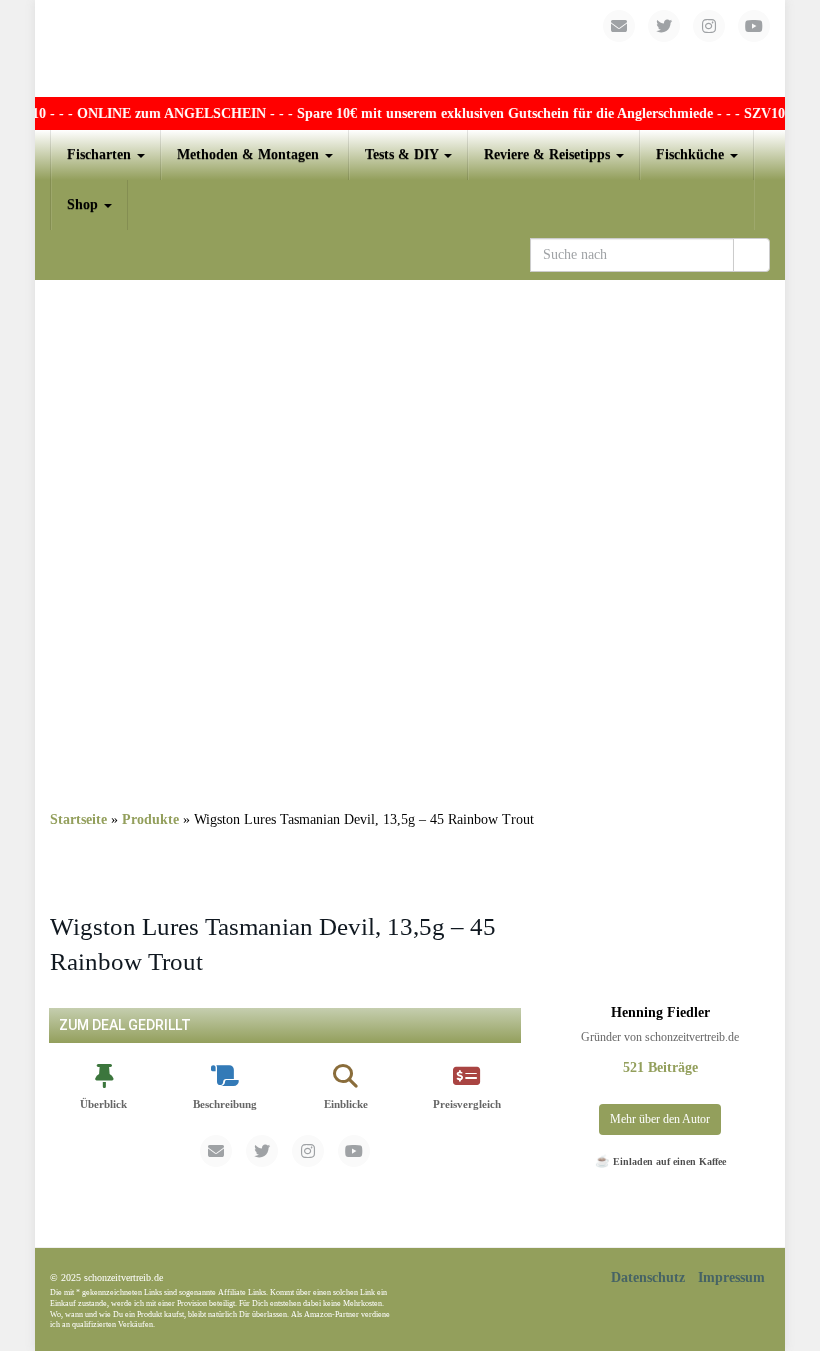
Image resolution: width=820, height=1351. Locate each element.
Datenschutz (648, 1277)
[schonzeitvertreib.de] (410, 48)
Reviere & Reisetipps (549, 154)
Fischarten (101, 154)
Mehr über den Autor (660, 1119)
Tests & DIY (403, 154)
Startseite (78, 819)
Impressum (731, 1277)
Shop (84, 204)
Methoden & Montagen (250, 154)
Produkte (150, 819)
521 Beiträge (660, 1067)
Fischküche (692, 154)
